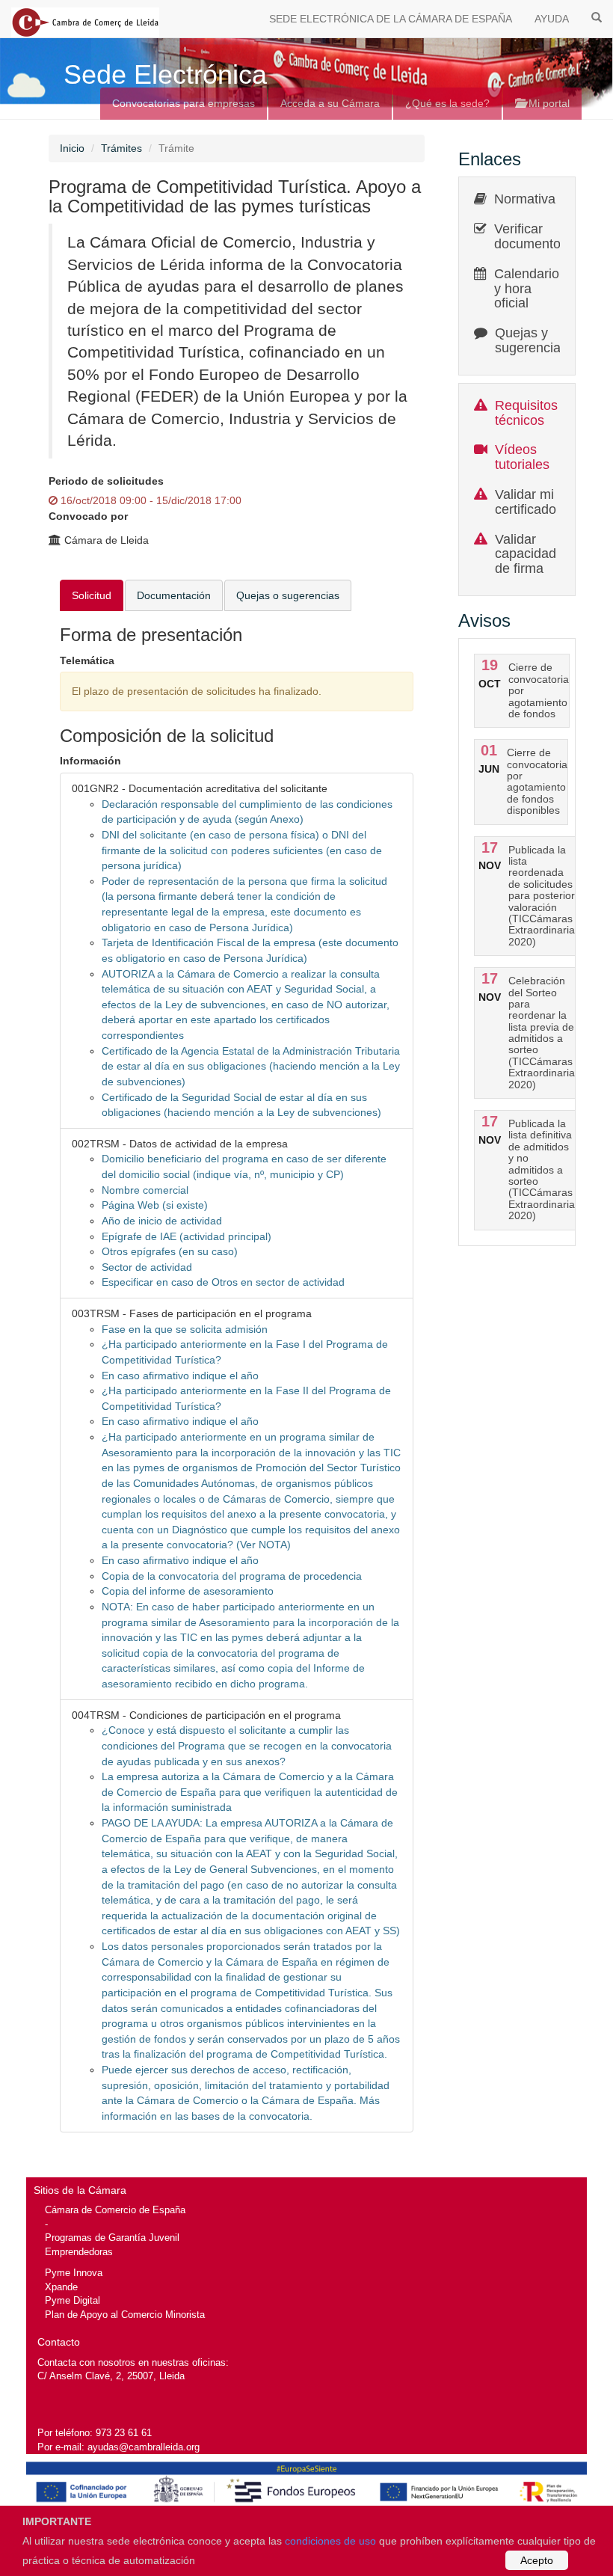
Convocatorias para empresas (184, 103)
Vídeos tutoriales (522, 457)
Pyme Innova (74, 2273)
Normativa (525, 199)
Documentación (174, 595)
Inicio (72, 148)
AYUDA (552, 19)
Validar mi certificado (526, 502)
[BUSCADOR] (597, 16)
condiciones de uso (330, 2541)
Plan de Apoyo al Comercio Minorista (125, 2315)
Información (90, 761)
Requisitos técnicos (526, 413)
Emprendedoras (79, 2252)
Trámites (121, 148)
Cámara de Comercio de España (115, 2210)
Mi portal (548, 103)
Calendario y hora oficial (527, 289)
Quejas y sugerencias (531, 340)
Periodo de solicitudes (106, 481)
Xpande (61, 2287)
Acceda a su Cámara (330, 103)
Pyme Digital (73, 2300)
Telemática (87, 660)
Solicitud (92, 595)
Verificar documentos (531, 236)
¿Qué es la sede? (447, 103)
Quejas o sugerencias (288, 595)
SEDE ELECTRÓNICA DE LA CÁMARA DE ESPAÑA (391, 19)
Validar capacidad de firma (526, 554)
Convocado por (88, 516)
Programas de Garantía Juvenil (112, 2238)
